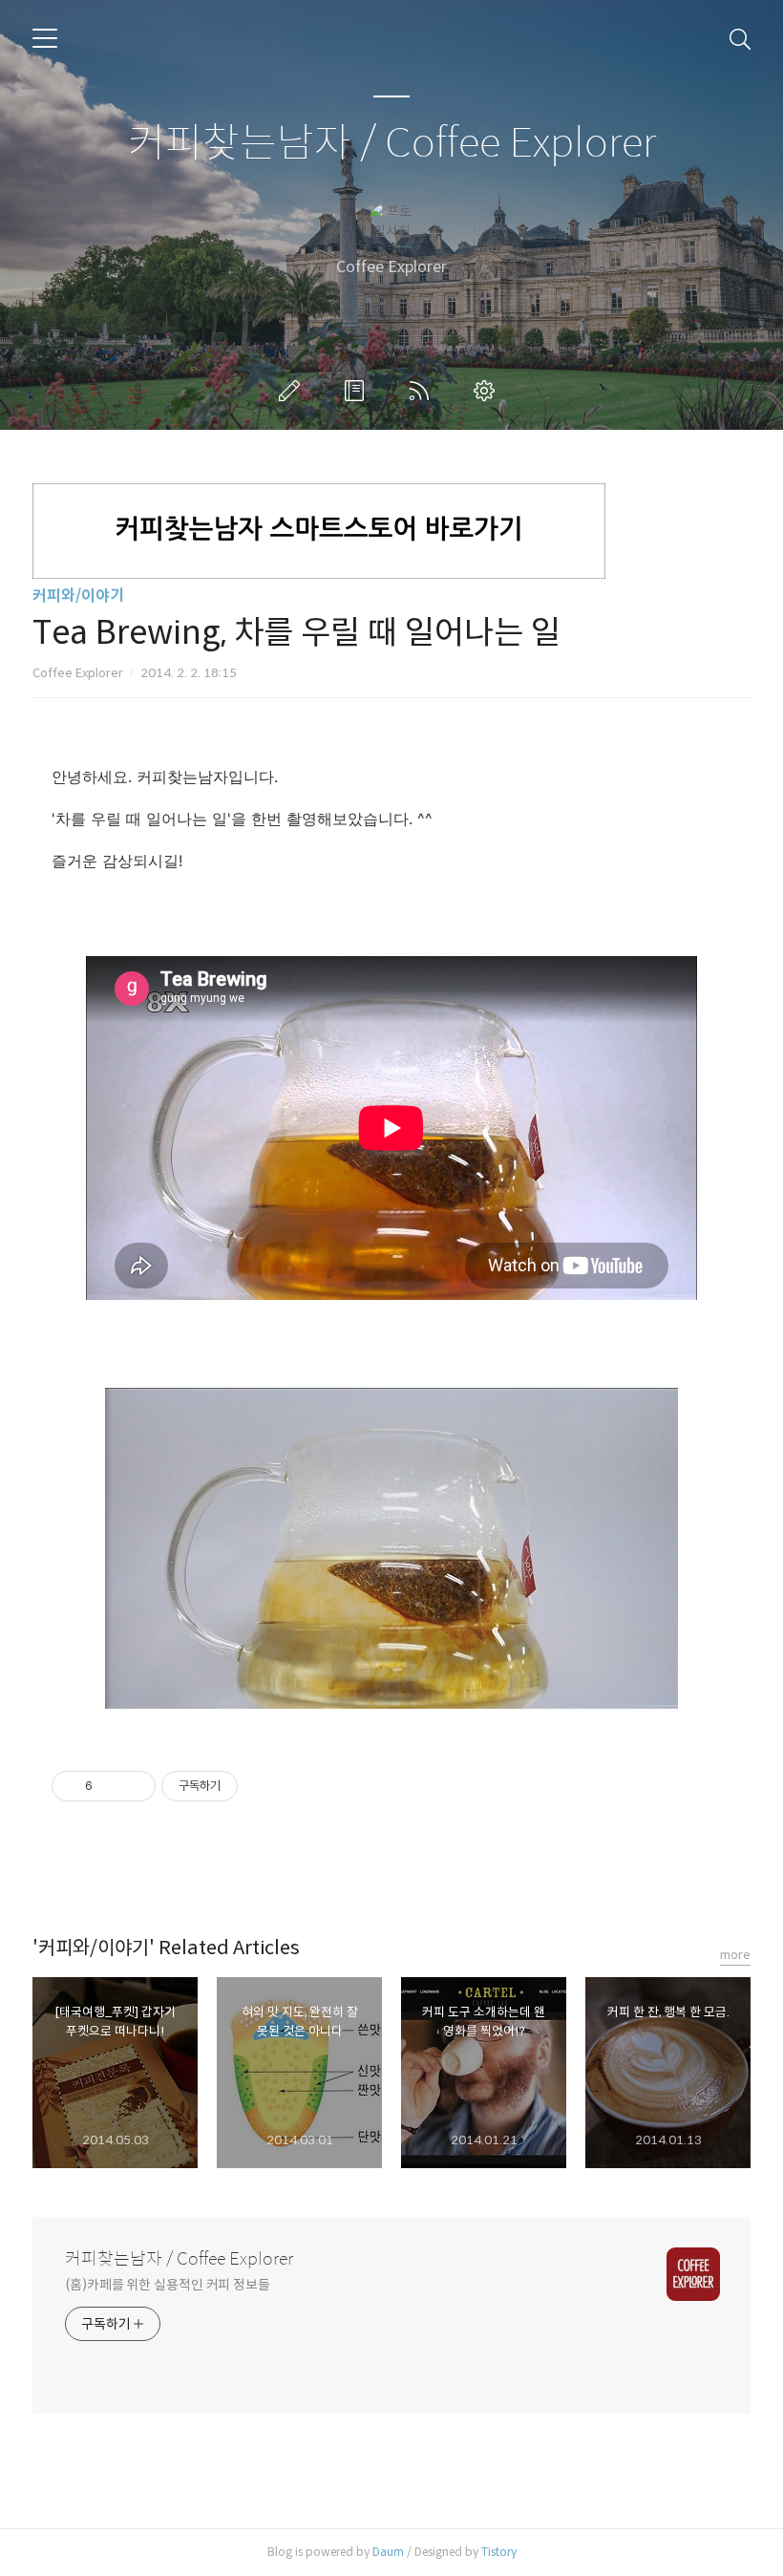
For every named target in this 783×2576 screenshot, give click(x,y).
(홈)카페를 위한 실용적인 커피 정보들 (168, 2285)
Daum (388, 2552)
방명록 (358, 391)
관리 (488, 391)
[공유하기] (110, 1786)
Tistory (499, 2552)
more (735, 1955)
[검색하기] (740, 38)
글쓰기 (293, 391)
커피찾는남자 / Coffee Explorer (392, 144)
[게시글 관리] (134, 1786)
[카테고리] (45, 38)
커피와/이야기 (78, 596)
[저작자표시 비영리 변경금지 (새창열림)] (264, 1786)
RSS (423, 391)
